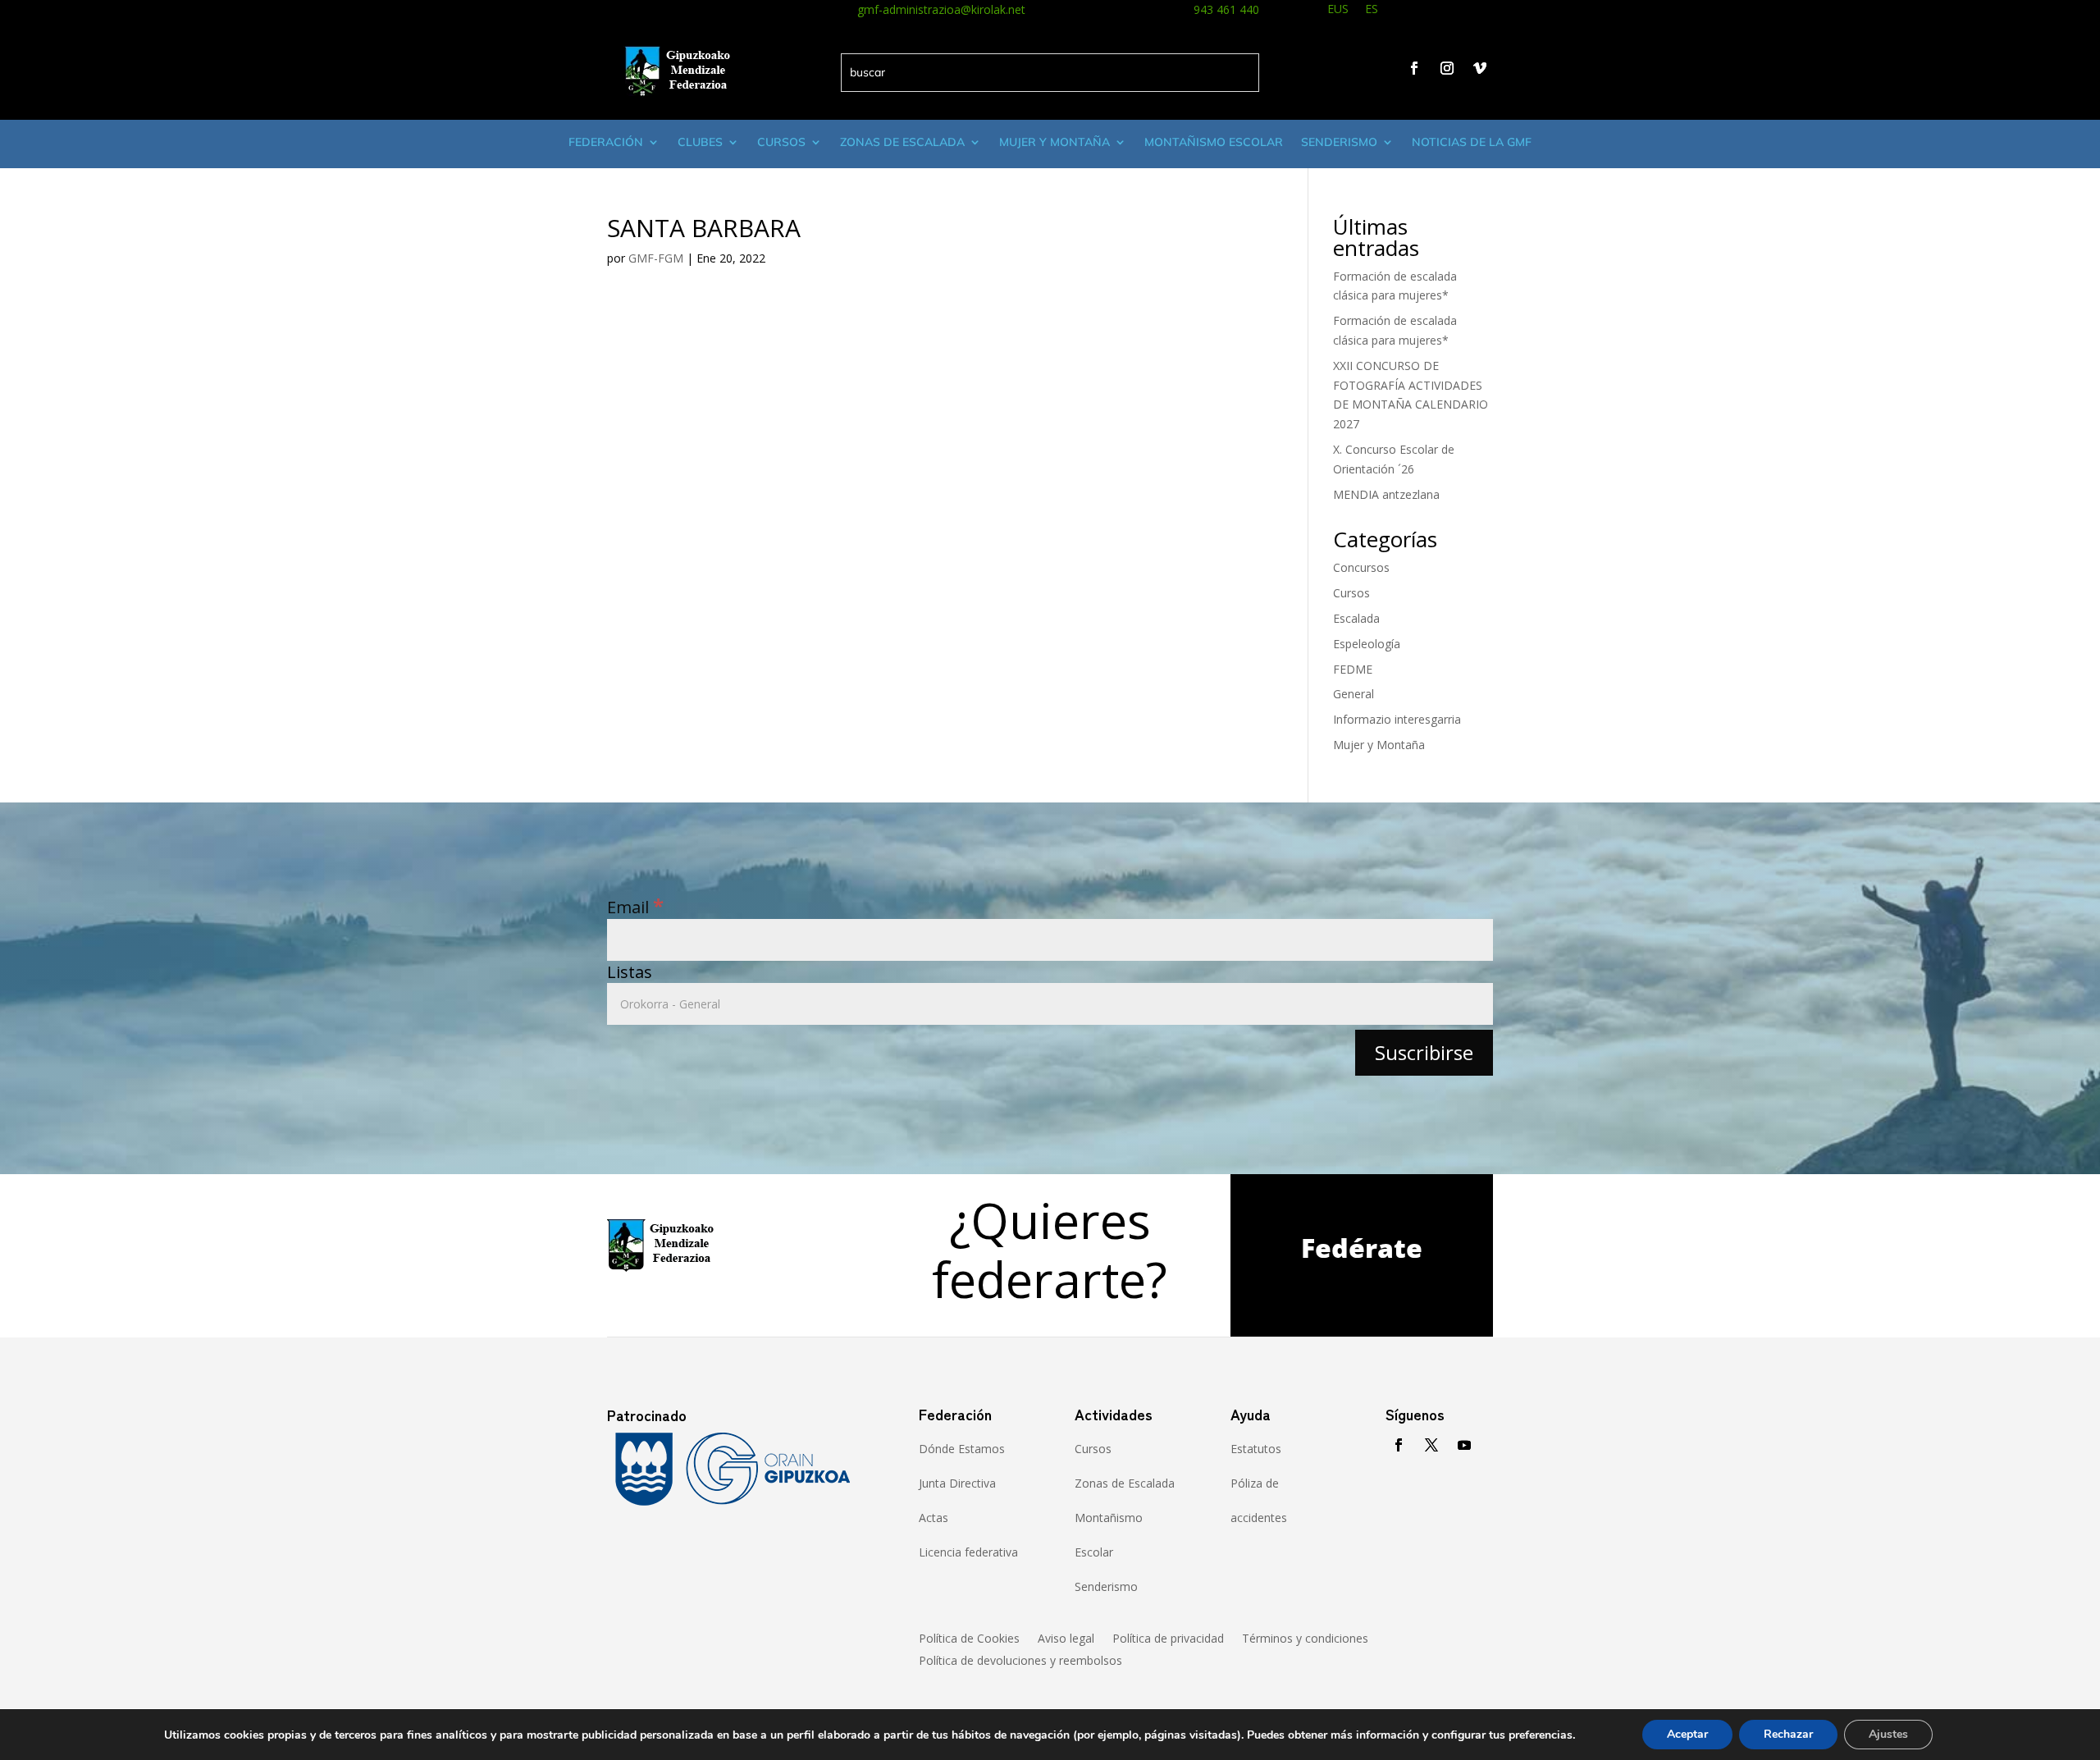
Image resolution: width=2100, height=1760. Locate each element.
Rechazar (1788, 1734)
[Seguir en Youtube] (1464, 1445)
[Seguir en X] (1431, 1445)
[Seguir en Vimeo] (1480, 68)
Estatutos (1256, 1449)
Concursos (1361, 567)
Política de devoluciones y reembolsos (1020, 1662)
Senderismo (1339, 142)
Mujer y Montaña (1379, 745)
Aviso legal (1066, 1639)
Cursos (781, 142)
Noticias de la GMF (1472, 142)
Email (635, 907)
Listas (630, 972)
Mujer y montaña (1055, 142)
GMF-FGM (656, 258)
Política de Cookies (969, 1639)
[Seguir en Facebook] (1414, 68)
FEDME (1353, 669)
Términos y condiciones (1305, 1639)
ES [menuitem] (1372, 9)
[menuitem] (1338, 11)
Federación (606, 142)
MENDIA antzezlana (1386, 494)
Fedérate (1362, 1248)
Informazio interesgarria (1397, 719)
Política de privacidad (1168, 1639)
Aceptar (1687, 1734)
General (1354, 694)
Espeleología (1367, 644)
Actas (934, 1518)
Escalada (1356, 618)
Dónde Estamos (962, 1449)
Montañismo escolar (1214, 142)
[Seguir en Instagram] (1447, 68)
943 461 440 (1226, 9)
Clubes (700, 142)
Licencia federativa (968, 1552)
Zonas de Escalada (902, 142)
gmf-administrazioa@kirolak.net (941, 9)
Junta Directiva (957, 1483)
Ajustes (1888, 1734)
